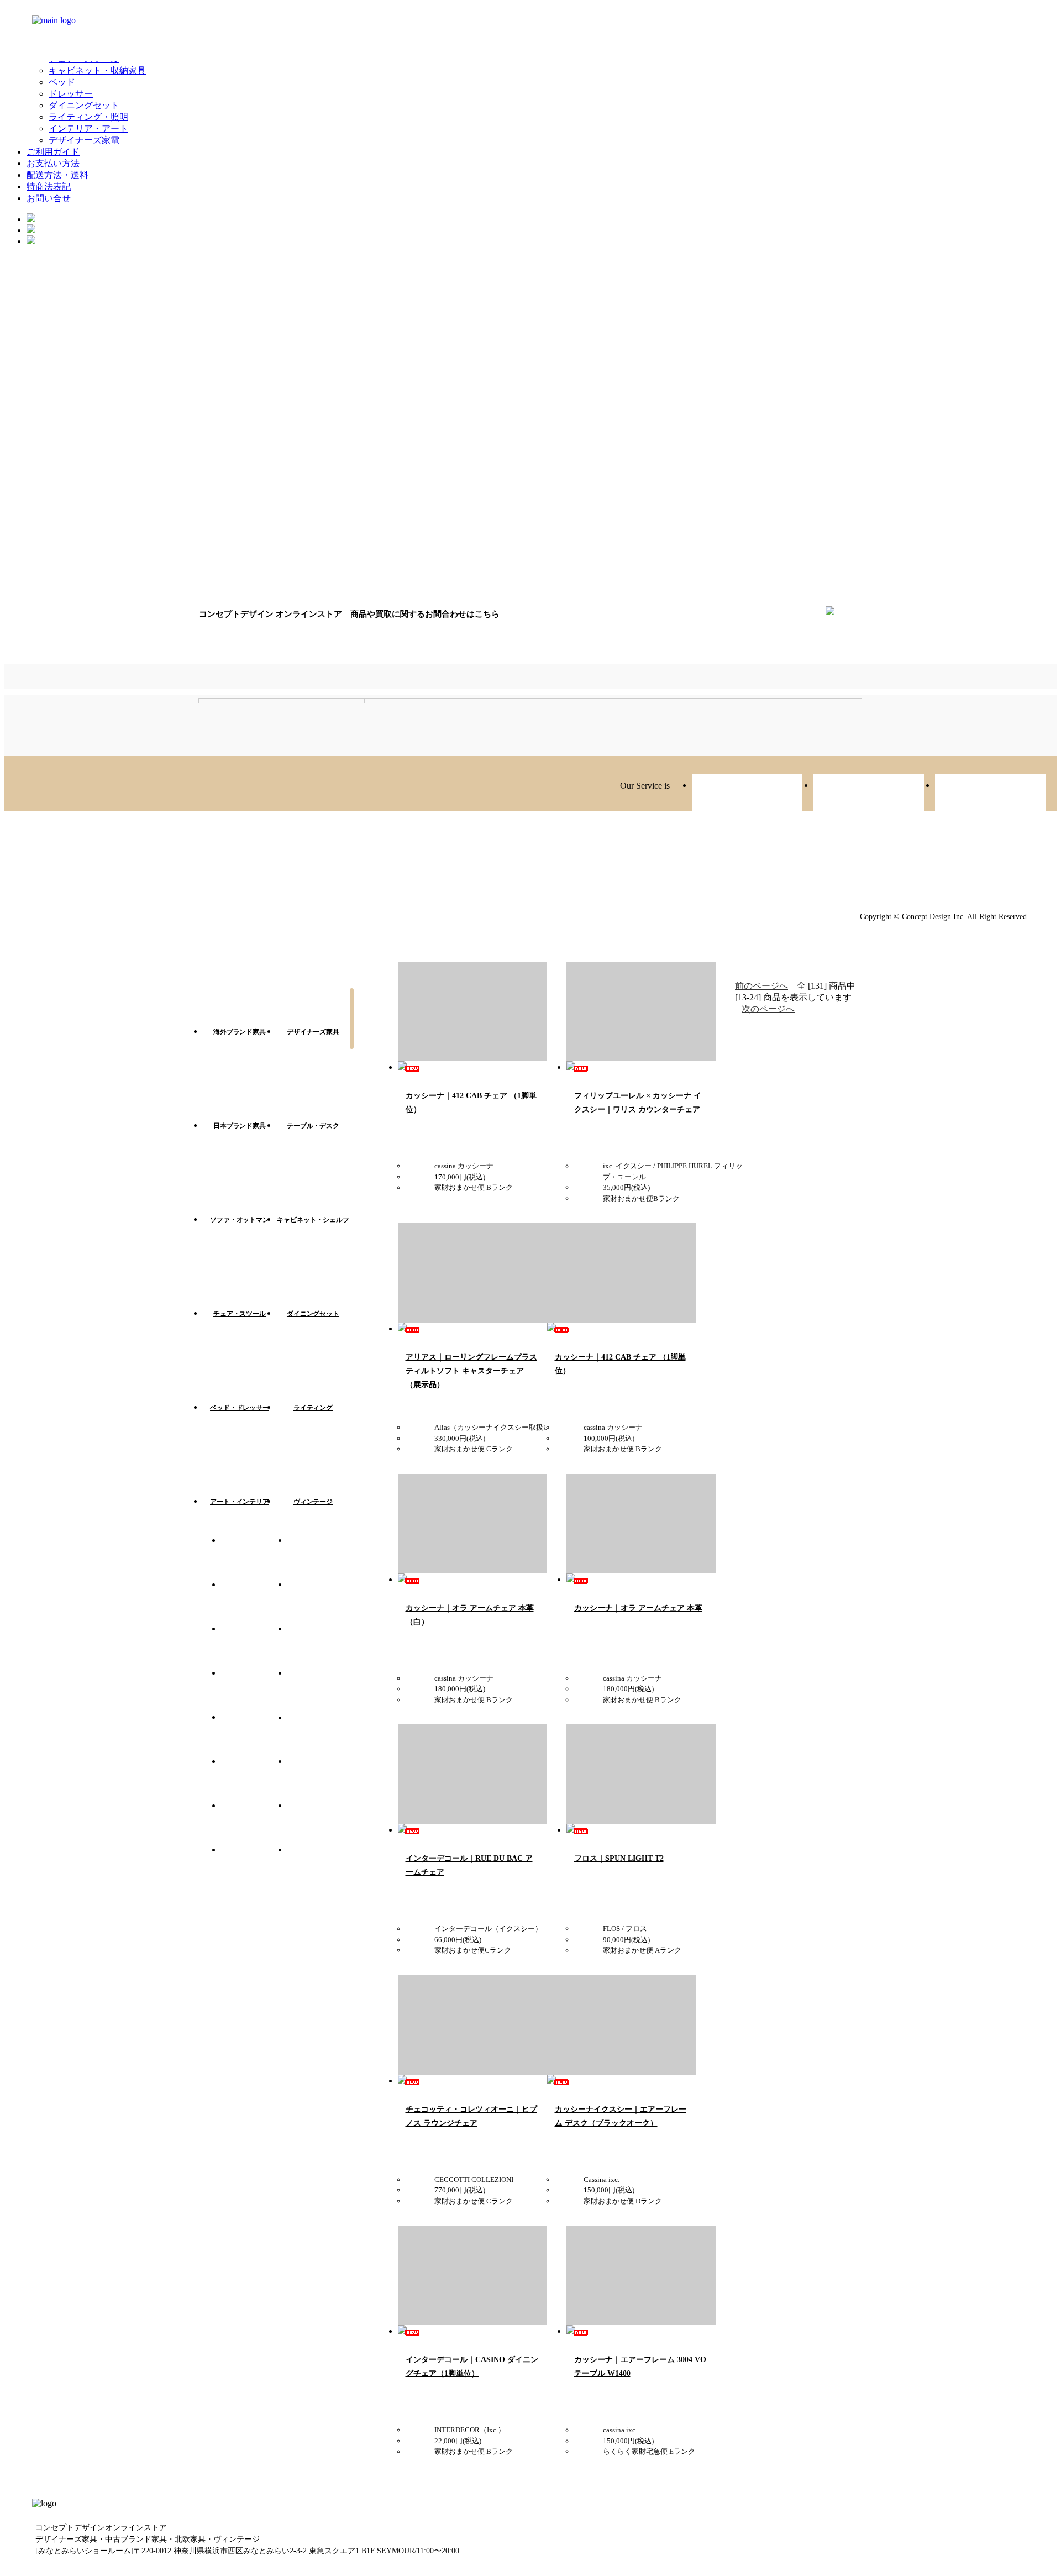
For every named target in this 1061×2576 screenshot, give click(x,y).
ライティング (313, 1408)
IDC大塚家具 (321, 1734)
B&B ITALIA (254, 1778)
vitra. (254, 1557)
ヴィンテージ (313, 1502)
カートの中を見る (352, 1032)
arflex (254, 1646)
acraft (990, 794)
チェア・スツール (240, 1314)
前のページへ (761, 986)
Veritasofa (747, 794)
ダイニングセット (84, 105)
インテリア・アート (88, 128)
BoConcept (254, 1867)
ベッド (62, 82)
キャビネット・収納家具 (97, 70)
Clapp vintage (869, 794)
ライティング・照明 (88, 117)
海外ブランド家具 (240, 1032)
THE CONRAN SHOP (321, 1867)
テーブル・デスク (313, 1126)
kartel (321, 1557)
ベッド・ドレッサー (240, 1408)
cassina (254, 1734)
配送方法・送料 (57, 175)
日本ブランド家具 (240, 1126)
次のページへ (768, 1009)
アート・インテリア (240, 1502)
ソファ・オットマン (240, 1220)
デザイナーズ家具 (313, 1032)
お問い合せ (49, 198)
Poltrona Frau (321, 1823)
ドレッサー (71, 94)
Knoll (321, 1778)
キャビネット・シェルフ (313, 1220)
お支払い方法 (53, 163)
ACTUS (321, 1602)
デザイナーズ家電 (84, 140)
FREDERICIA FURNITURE (321, 1646)
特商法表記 (49, 187)
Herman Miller (254, 1690)
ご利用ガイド (53, 152)
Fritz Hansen (254, 1602)
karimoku (321, 1690)
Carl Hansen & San (254, 1823)
